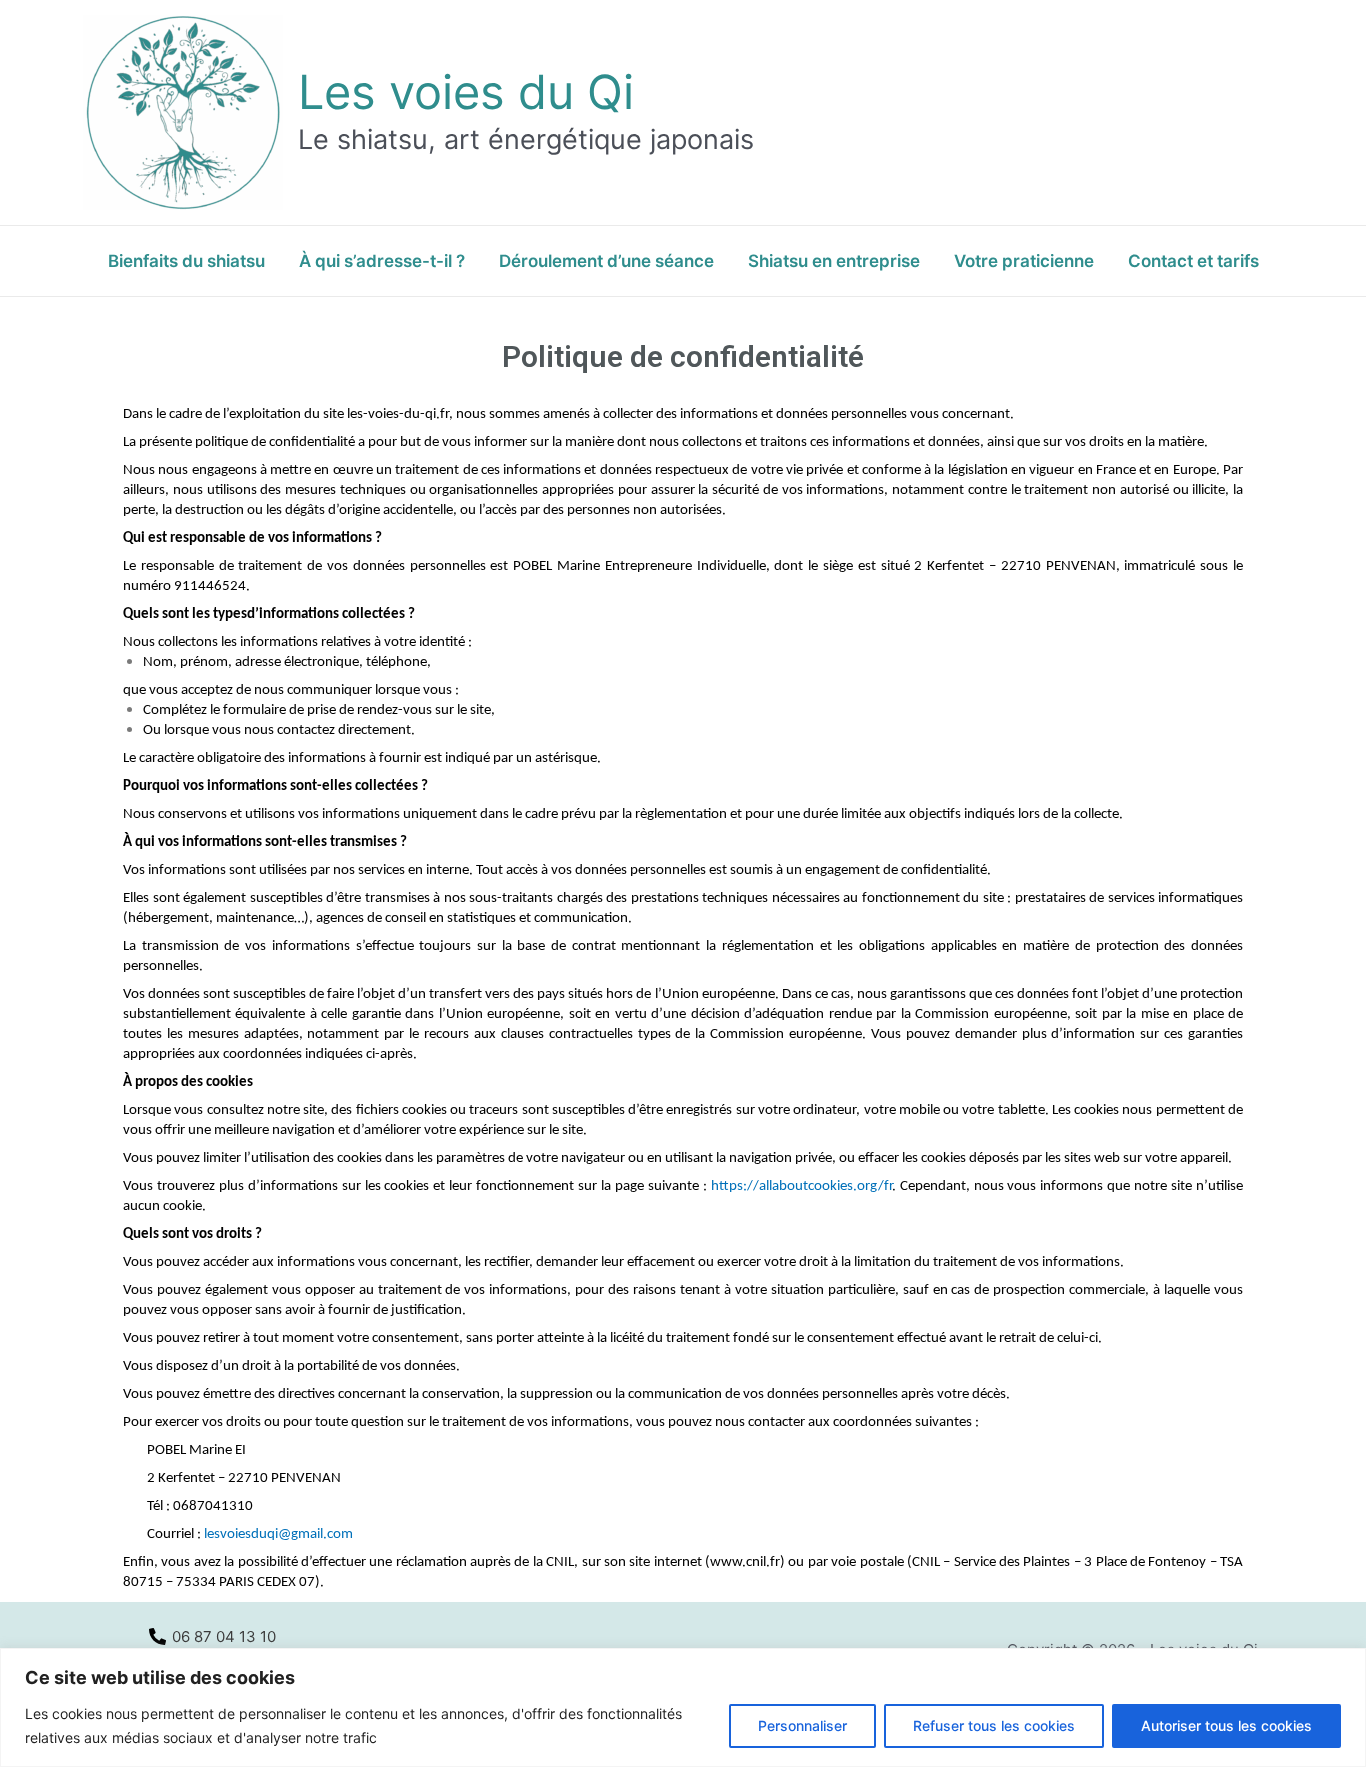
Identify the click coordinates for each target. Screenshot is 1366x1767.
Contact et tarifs (1193, 261)
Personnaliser (802, 1725)
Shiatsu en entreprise (834, 261)
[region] (683, 1707)
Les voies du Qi (466, 91)
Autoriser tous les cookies (1226, 1725)
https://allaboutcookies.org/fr (801, 1186)
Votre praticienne (1024, 261)
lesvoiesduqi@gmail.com (278, 1534)
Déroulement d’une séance (606, 261)
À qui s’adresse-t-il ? (382, 261)
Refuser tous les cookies (994, 1725)
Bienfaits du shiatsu (186, 261)
